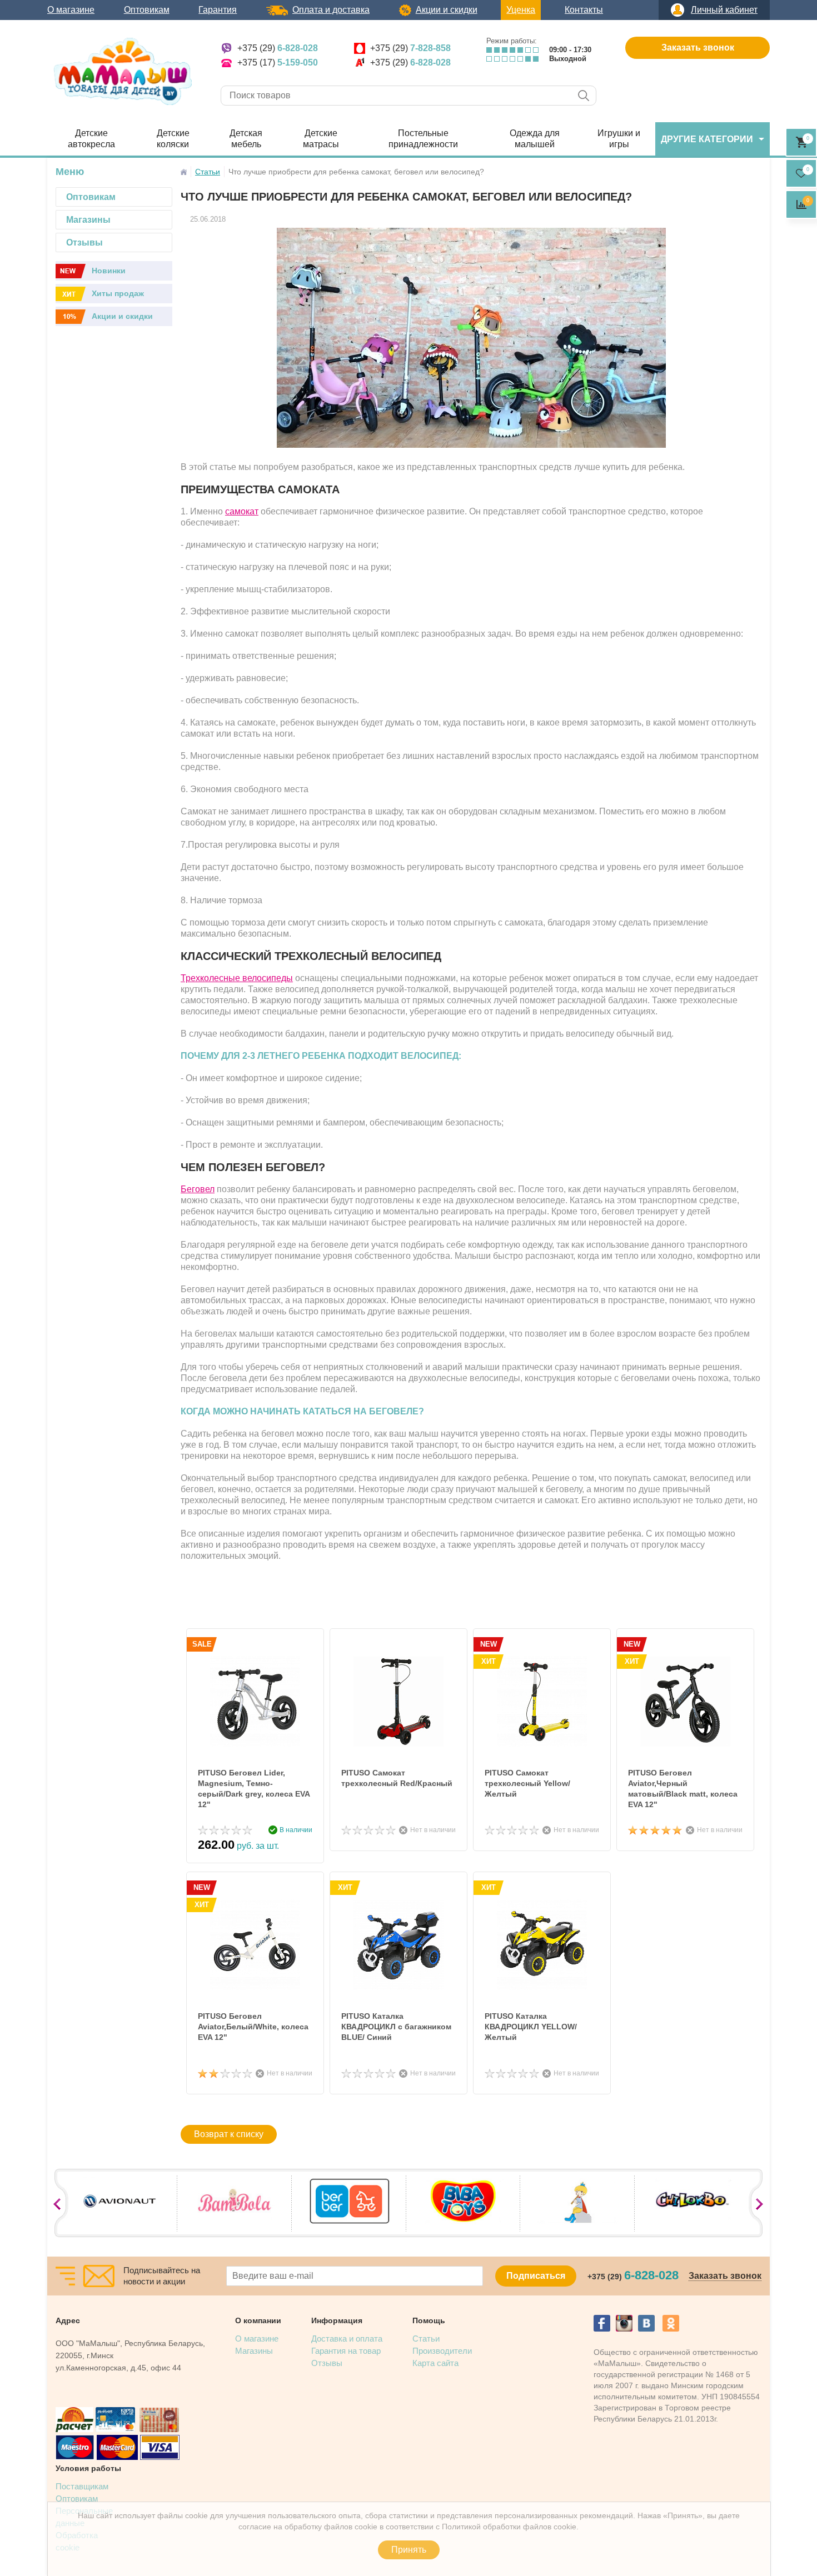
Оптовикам (147, 10)
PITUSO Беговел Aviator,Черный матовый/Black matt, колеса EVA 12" (683, 1789)
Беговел (198, 1189)
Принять (409, 2550)
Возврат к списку (229, 2134)
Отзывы (327, 2363)
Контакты (584, 10)
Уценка (521, 10)
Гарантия (218, 10)
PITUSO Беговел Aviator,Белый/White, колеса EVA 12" (253, 2027)
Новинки (109, 271)
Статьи (426, 2339)
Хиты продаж (118, 293)
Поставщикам (82, 2486)
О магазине (71, 10)
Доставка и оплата (347, 2339)
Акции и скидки (447, 10)
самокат (242, 511)
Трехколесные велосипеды (237, 978)
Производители (442, 2351)
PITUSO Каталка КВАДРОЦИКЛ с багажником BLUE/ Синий (396, 2027)
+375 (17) (278, 62)
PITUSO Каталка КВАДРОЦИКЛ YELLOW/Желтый (531, 2027)
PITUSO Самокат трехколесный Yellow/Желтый (527, 1783)
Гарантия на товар (346, 2351)
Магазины (254, 2351)
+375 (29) (278, 48)
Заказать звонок (698, 47)
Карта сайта (435, 2363)
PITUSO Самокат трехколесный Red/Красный (397, 1778)
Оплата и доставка (331, 10)
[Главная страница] (184, 172)
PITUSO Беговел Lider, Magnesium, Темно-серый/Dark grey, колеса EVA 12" (254, 1789)
